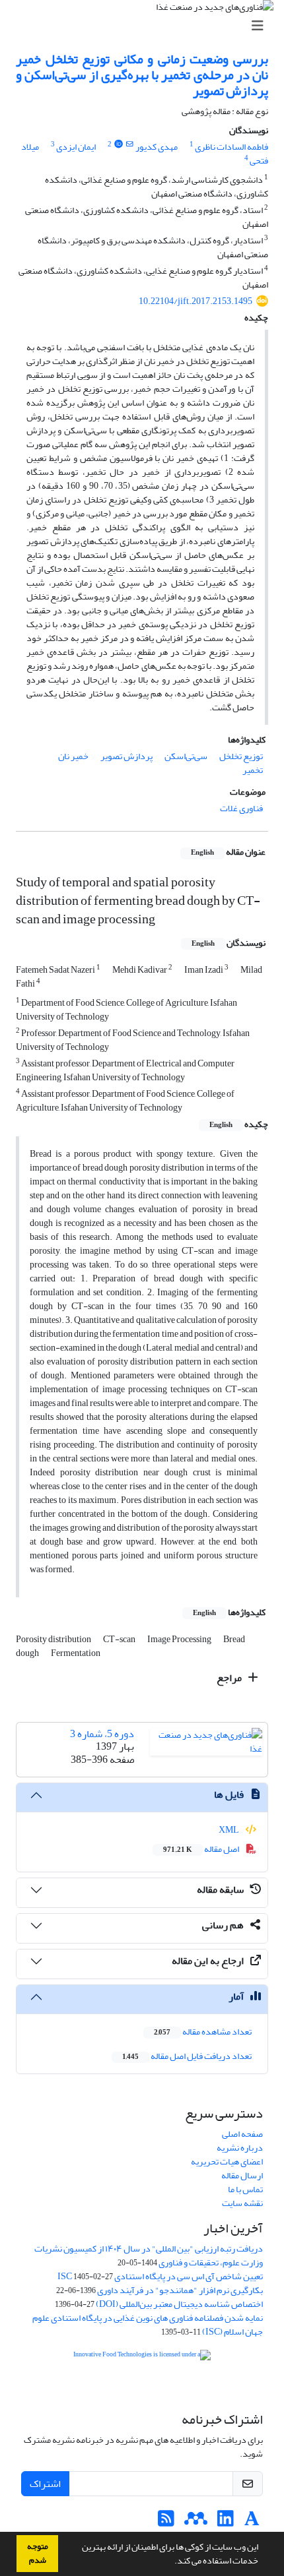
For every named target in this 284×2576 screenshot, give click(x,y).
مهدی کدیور (157, 147)
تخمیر (253, 770)
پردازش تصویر (126, 756)
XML (230, 1830)
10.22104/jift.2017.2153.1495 (195, 301)
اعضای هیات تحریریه (227, 2162)
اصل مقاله (202, 1849)
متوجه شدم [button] (38, 2553)
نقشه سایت (242, 2203)
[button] (171, 2562)
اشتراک (45, 2484)
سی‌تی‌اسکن (186, 756)
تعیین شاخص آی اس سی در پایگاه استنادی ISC (160, 2276)
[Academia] (252, 2522)
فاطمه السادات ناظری (231, 147)
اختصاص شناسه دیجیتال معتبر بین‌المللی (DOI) (179, 2304)
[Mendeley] (196, 2522)
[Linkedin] (226, 2522)
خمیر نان (73, 756)
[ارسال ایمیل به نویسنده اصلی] (130, 144)
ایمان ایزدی (76, 147)
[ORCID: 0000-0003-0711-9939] (118, 144)
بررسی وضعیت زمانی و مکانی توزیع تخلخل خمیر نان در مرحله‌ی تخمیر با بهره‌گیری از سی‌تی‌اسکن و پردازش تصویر (142, 75)
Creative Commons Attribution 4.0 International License (157, 2387)
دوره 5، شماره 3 (102, 1734)
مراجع (230, 1678)
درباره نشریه (240, 2148)
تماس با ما (245, 2189)
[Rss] (166, 2522)
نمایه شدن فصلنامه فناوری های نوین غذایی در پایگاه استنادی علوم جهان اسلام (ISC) (148, 2325)
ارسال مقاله (242, 2175)
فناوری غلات (241, 808)
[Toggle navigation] (146, 26)
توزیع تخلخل (241, 756)
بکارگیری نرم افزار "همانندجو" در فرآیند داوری (180, 2290)
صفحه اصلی (242, 2134)
